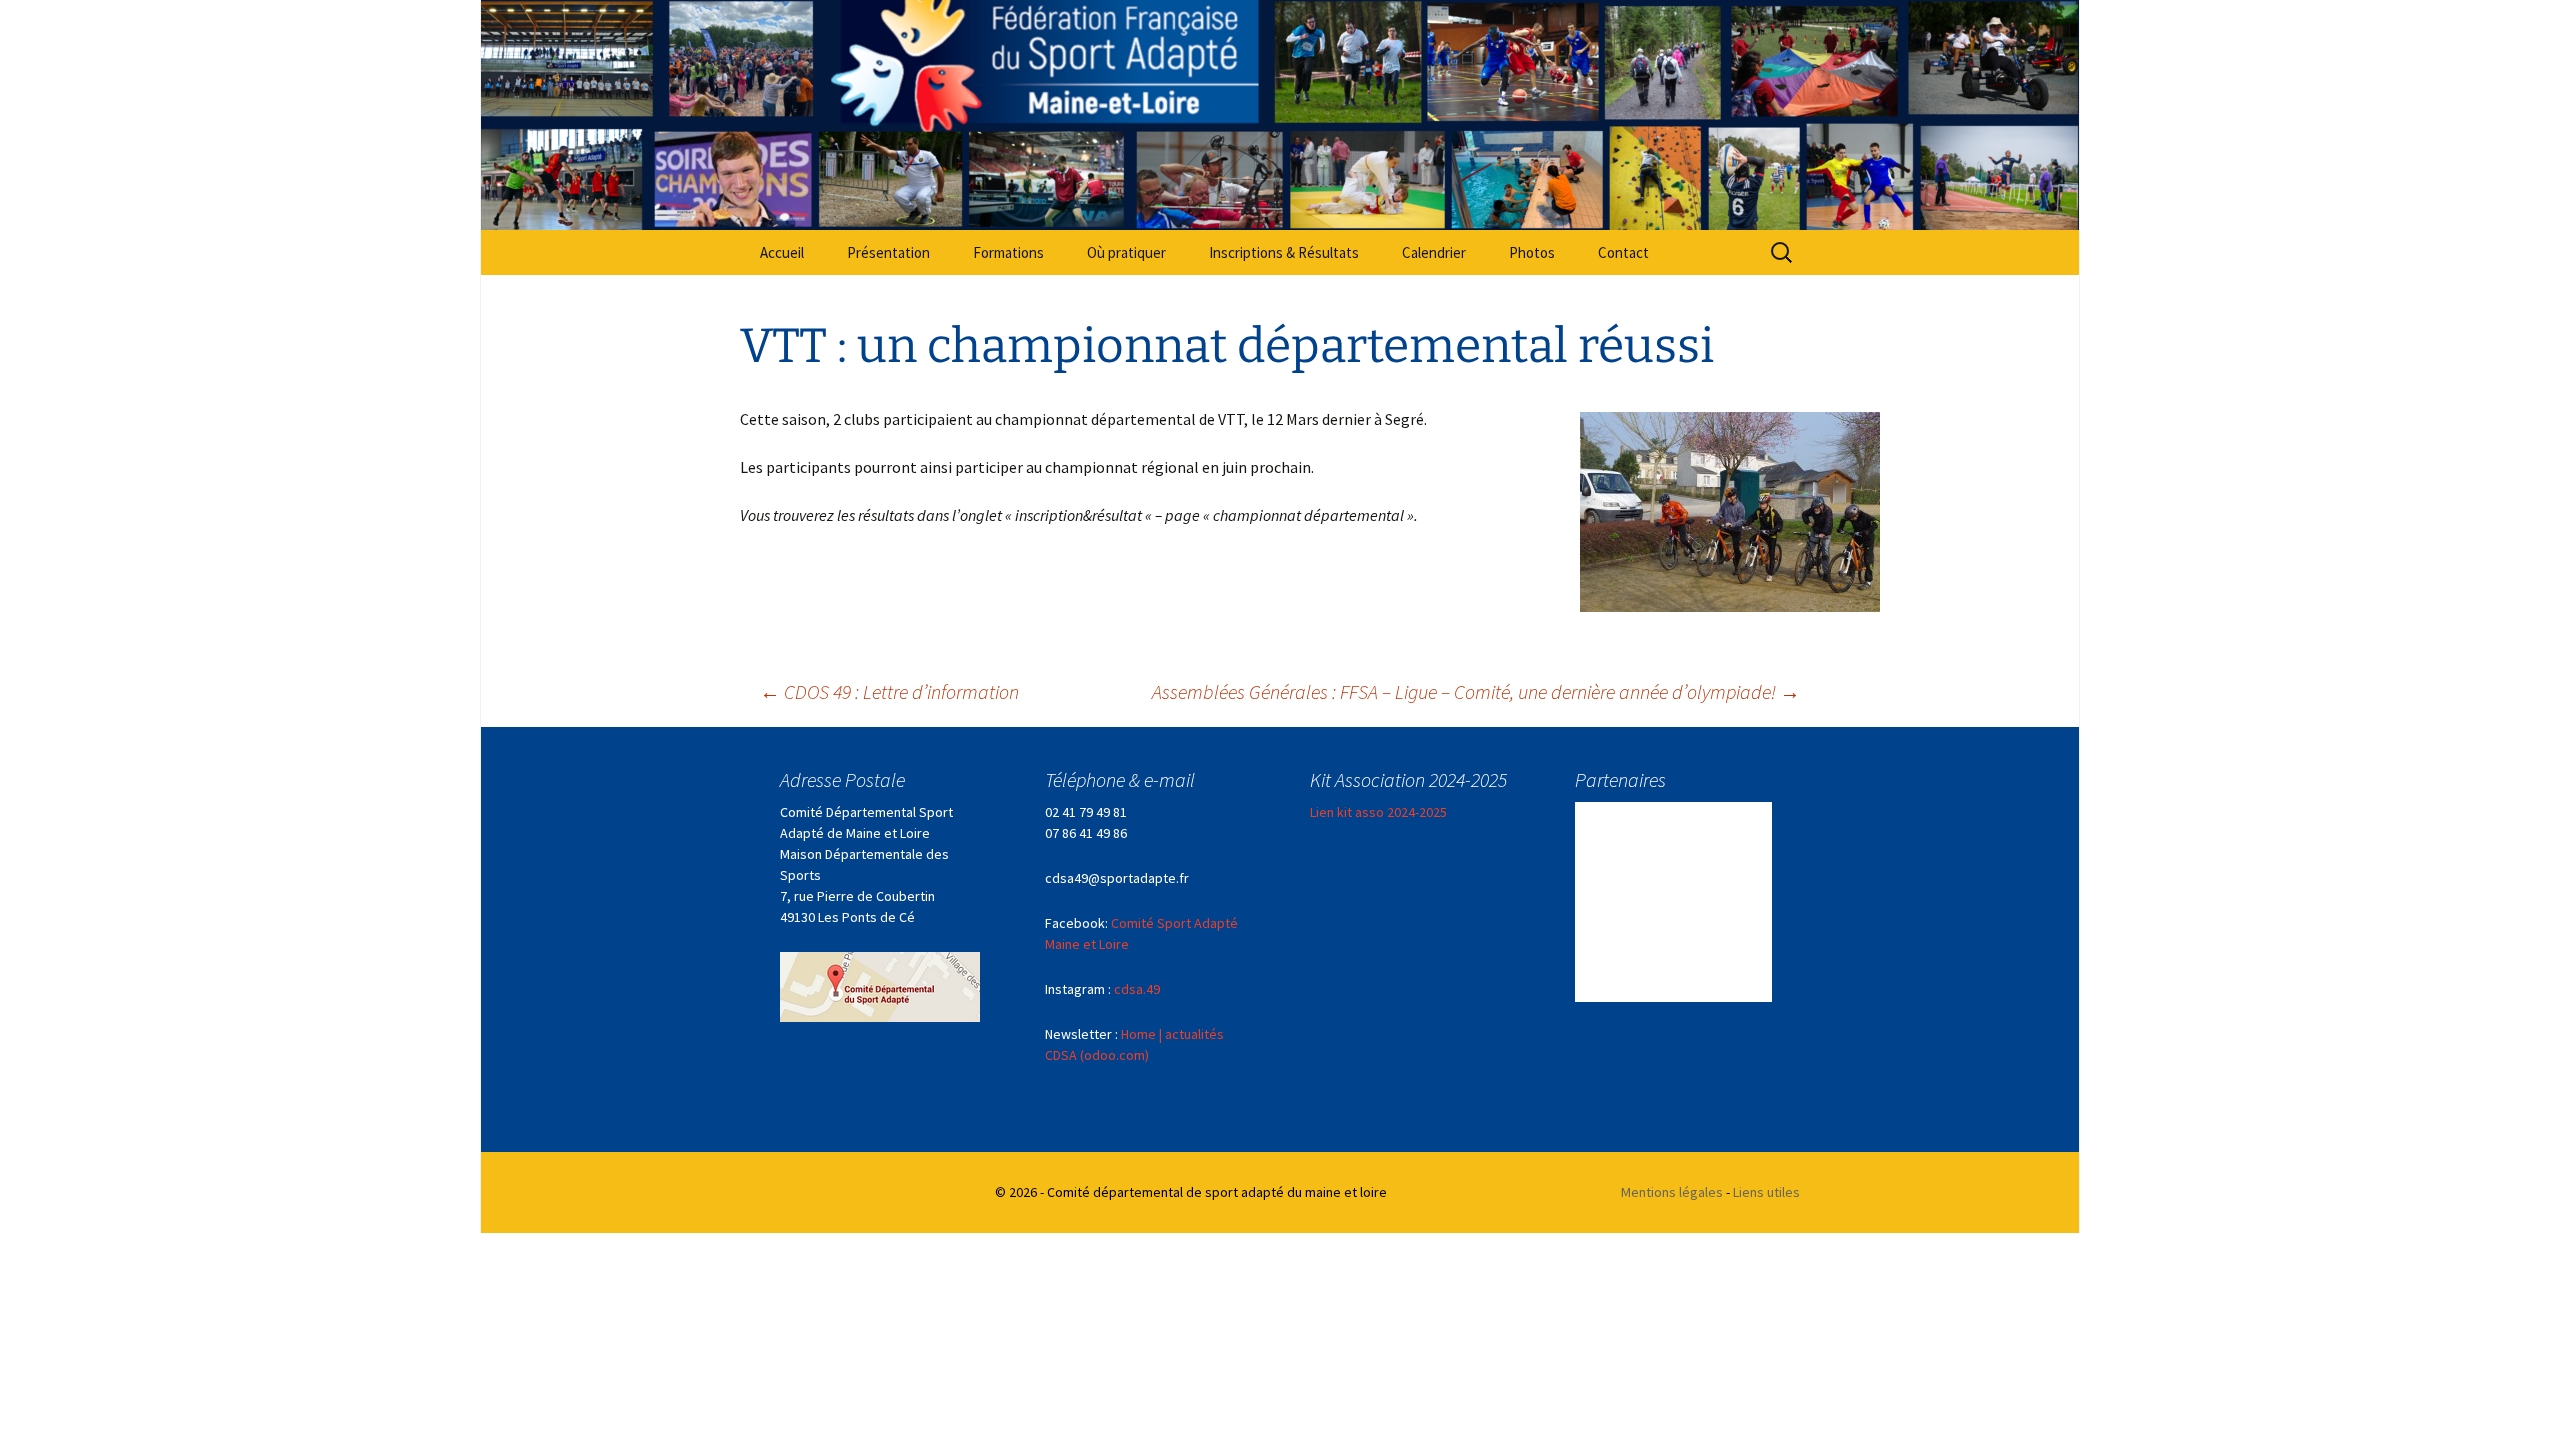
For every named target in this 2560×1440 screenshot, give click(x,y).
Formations (1008, 252)
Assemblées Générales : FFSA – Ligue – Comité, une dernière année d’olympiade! (1476, 691)
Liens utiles (1766, 1192)
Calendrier (1434, 252)
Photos (1532, 252)
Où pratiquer (1126, 252)
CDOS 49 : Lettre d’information (889, 691)
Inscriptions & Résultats (1284, 252)
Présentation (888, 252)
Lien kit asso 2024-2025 (1378, 812)
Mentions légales (1672, 1192)
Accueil (782, 252)
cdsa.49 (1137, 989)
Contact (1623, 252)
